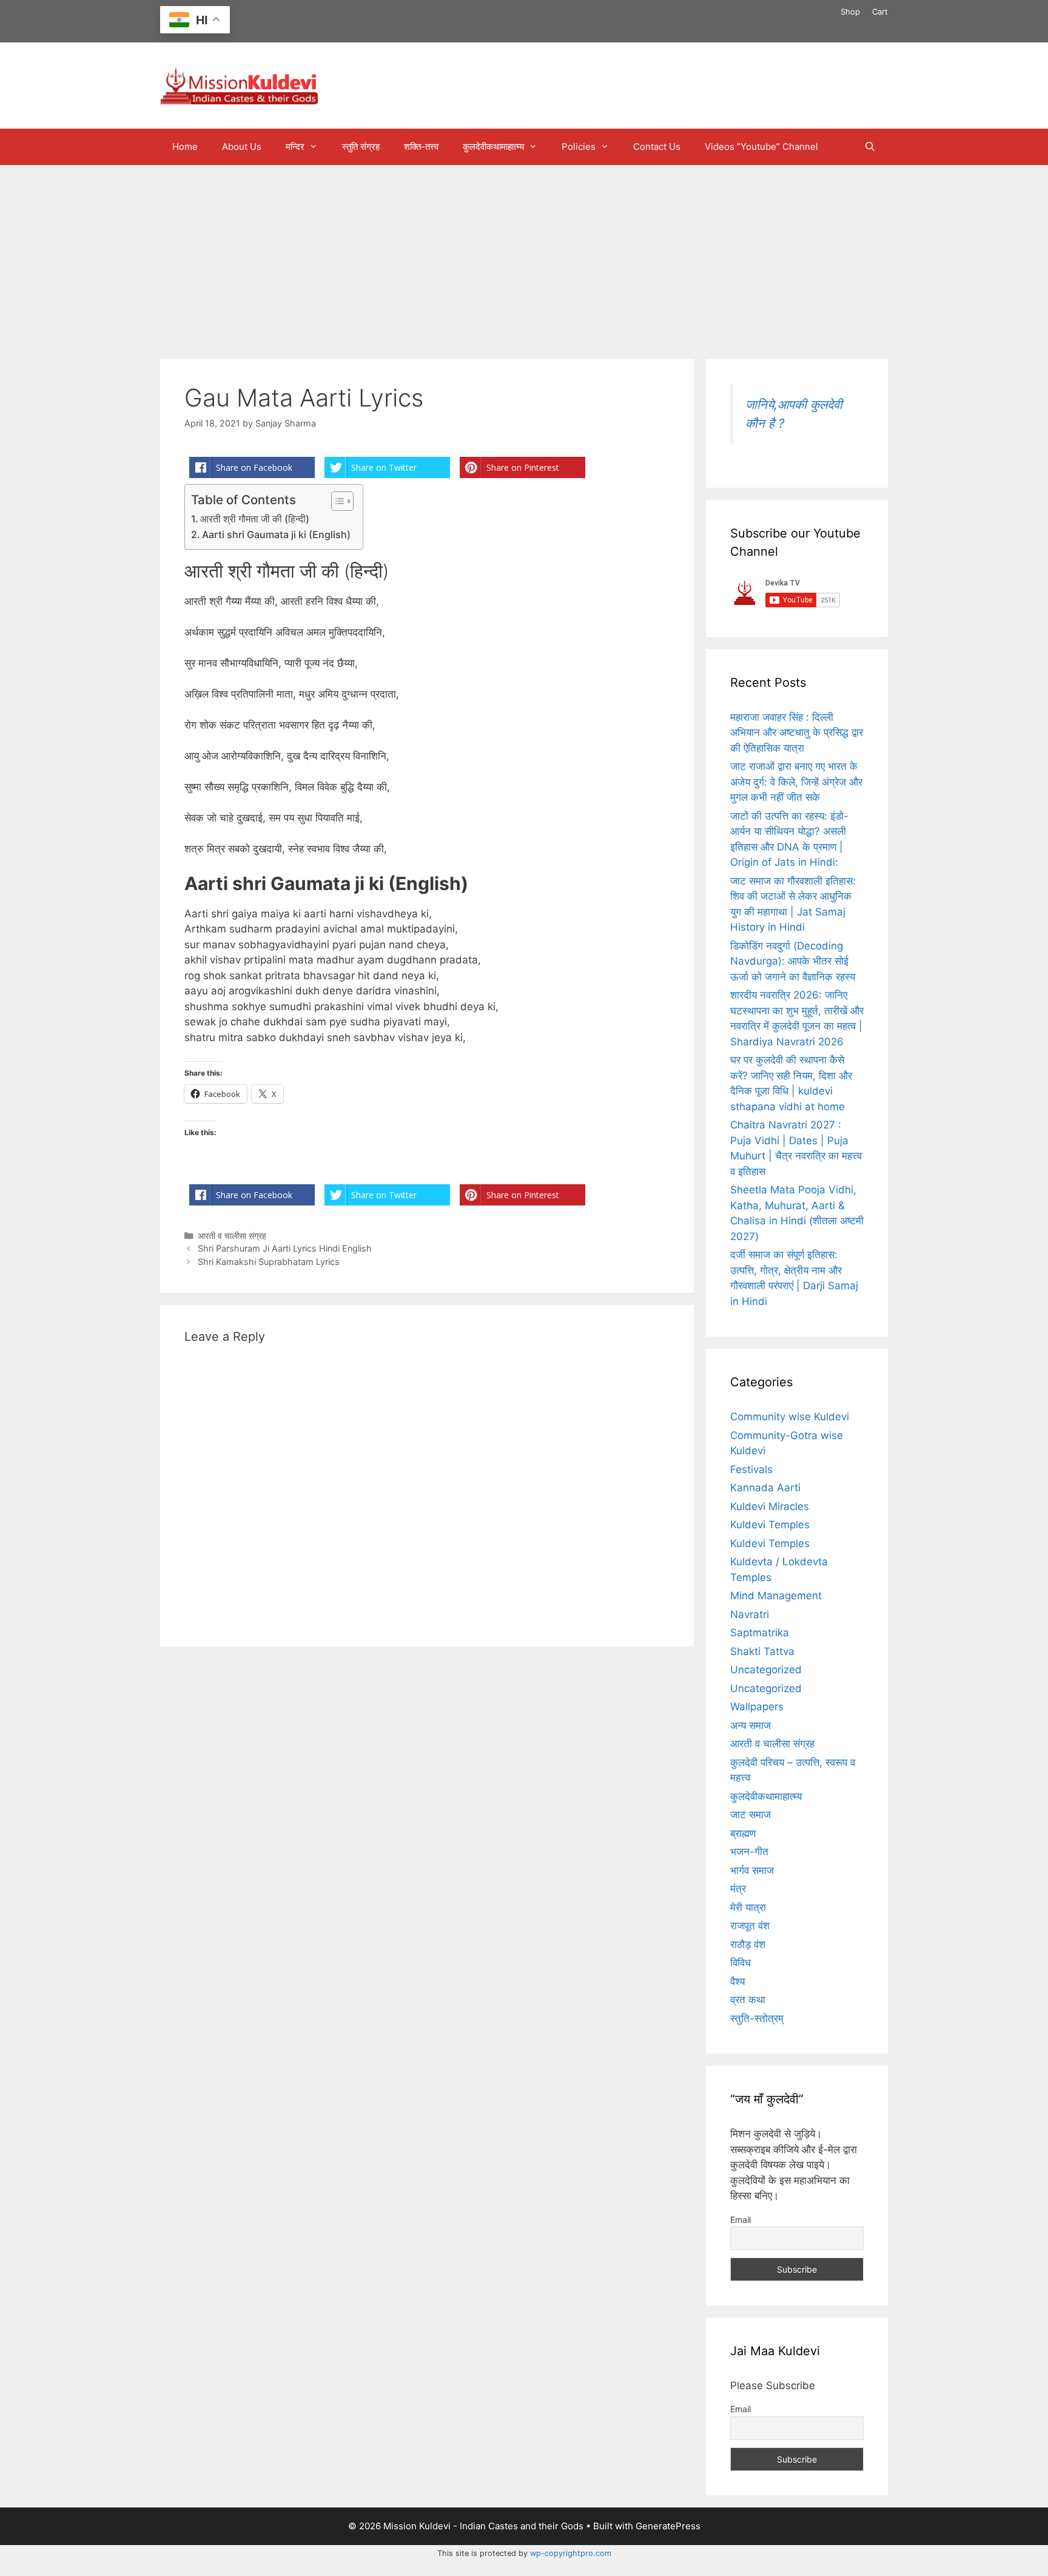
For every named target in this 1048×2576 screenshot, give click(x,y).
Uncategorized (766, 1670)
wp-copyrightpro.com (571, 2553)
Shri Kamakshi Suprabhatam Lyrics (269, 1262)
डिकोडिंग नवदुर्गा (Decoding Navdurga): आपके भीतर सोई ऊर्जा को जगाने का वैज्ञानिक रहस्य (793, 961)
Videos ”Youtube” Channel (761, 147)
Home (185, 147)
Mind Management (776, 1596)
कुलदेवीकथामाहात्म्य (493, 147)
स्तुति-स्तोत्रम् (757, 2018)
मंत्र (738, 1889)
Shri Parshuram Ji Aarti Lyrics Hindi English (285, 1248)
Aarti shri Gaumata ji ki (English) (276, 534)
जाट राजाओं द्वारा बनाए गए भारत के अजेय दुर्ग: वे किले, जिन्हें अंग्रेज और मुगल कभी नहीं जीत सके (796, 782)
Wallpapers (757, 1707)
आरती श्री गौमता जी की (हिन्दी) (255, 519)
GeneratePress (668, 2526)
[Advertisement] (524, 256)
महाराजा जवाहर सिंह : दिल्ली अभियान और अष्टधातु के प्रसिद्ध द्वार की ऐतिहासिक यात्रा (797, 733)
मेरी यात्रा (748, 1907)
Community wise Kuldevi (790, 1417)
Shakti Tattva (762, 1651)
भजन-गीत (749, 1852)
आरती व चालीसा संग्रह (232, 1236)
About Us (242, 147)
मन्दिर (295, 147)
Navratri (750, 1614)
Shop (850, 12)
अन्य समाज (751, 1725)
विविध (741, 1963)
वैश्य (737, 1981)
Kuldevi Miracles (770, 1506)
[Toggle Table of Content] (336, 501)
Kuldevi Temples (770, 1525)
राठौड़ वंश (748, 1944)
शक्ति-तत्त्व (421, 147)
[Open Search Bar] (870, 147)
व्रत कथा (748, 2000)
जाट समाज (751, 1815)
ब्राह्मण (743, 1833)
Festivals (751, 1469)
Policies (579, 147)
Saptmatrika (760, 1633)
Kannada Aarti (765, 1488)
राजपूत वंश (750, 1926)
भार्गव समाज (752, 1870)
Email (741, 2220)
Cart (880, 12)
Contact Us (657, 147)
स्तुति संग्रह (361, 147)
